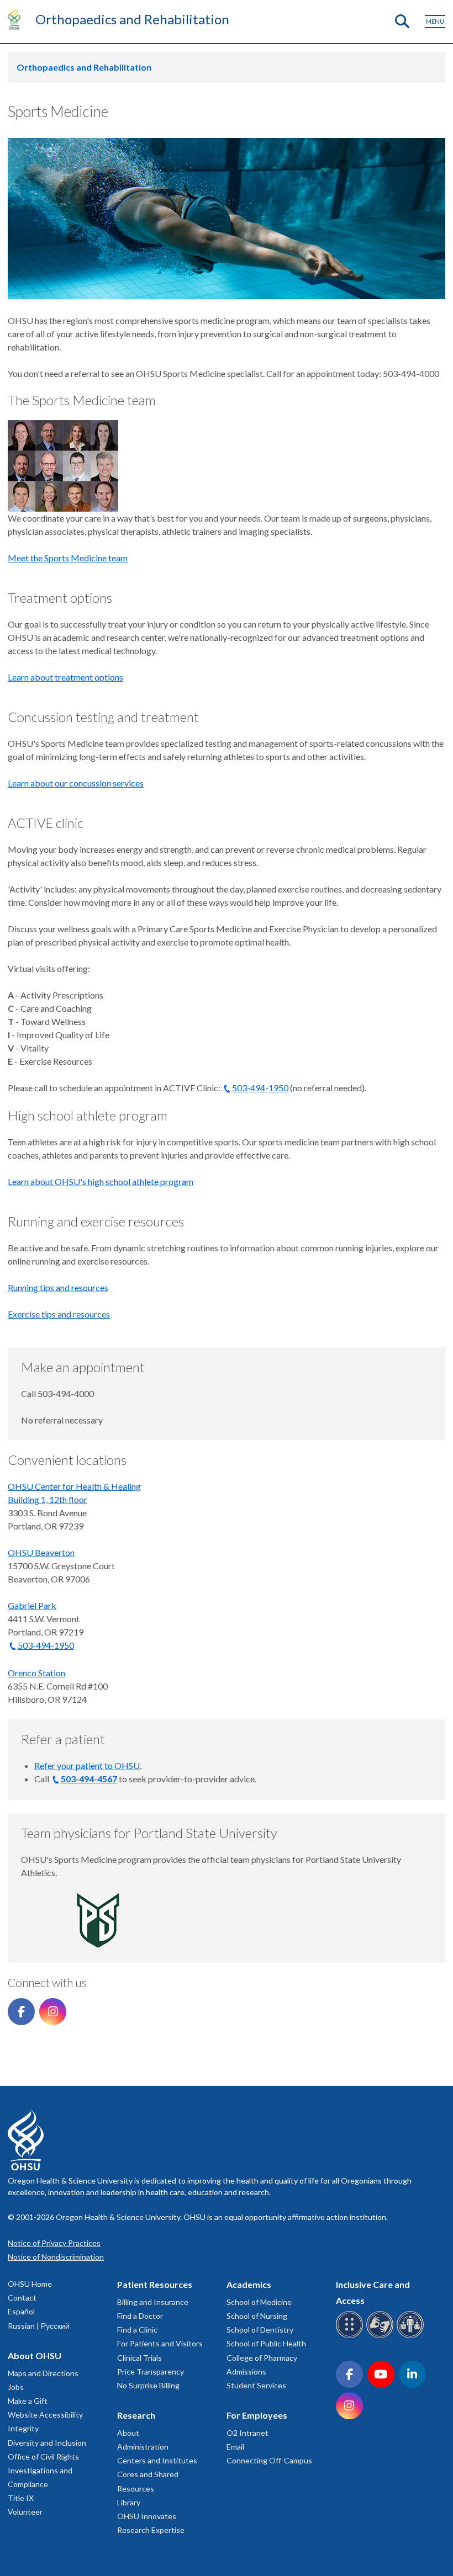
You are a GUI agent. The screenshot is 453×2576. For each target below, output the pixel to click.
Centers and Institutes (157, 2460)
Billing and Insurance (153, 2302)
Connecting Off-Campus (269, 2460)
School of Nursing (257, 2316)
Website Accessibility (45, 2415)
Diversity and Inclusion (47, 2443)
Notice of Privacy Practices (54, 2243)
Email (235, 2447)
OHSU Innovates (147, 2516)
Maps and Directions (43, 2373)
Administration (143, 2447)
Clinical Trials (139, 2358)
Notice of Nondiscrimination (56, 2257)
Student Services (256, 2385)
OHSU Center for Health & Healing (74, 1486)
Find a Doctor (140, 2316)
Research (136, 2415)
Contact (22, 2298)
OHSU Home (30, 2284)
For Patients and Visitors (160, 2343)
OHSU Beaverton (41, 1552)
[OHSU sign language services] (381, 2336)
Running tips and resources (58, 1287)
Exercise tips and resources (59, 1314)
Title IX (21, 2498)
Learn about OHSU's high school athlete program (101, 1181)
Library (129, 2502)
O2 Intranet (247, 2433)
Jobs (16, 2387)
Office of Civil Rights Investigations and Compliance (43, 2470)
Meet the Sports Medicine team (68, 558)
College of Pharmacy (262, 2358)
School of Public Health (266, 2343)
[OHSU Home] (17, 19)
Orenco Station (36, 1673)
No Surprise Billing (148, 2385)
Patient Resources (155, 2284)
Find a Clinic (137, 2330)
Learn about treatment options (65, 677)
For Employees (257, 2415)
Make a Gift (28, 2401)
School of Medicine (259, 2302)
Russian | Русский (39, 2326)
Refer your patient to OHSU (87, 1765)
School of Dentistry (260, 2330)
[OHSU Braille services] (351, 2336)
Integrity (23, 2428)
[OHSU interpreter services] (412, 2336)
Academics (249, 2284)
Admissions (246, 2371)
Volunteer (25, 2512)
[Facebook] (21, 2012)
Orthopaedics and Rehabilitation (132, 19)
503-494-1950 (260, 1088)
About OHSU (35, 2355)
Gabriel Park (32, 1605)
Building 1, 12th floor (48, 1499)
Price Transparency (151, 2371)
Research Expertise (151, 2530)
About (128, 2433)
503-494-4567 (89, 1779)
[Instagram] (53, 2012)
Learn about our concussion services (76, 783)
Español (21, 2311)
